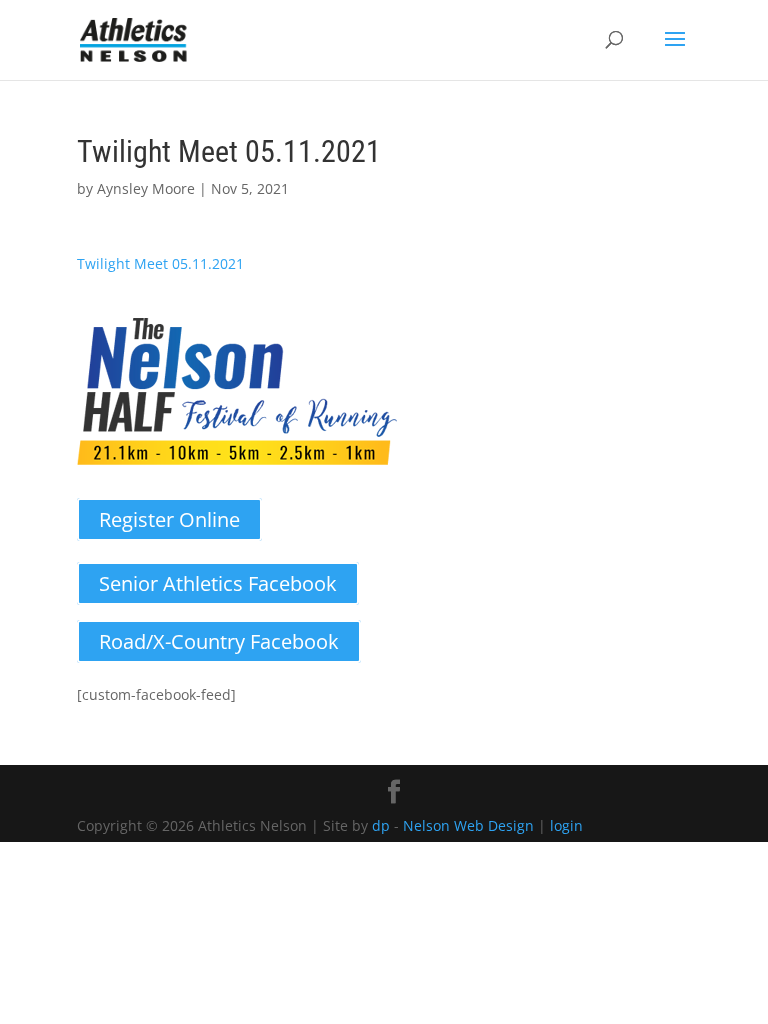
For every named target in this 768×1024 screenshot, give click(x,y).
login (566, 825)
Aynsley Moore (146, 188)
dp (381, 825)
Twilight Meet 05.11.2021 (160, 263)
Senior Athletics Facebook (218, 583)
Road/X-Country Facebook (219, 641)
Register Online (169, 519)
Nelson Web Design (468, 825)
